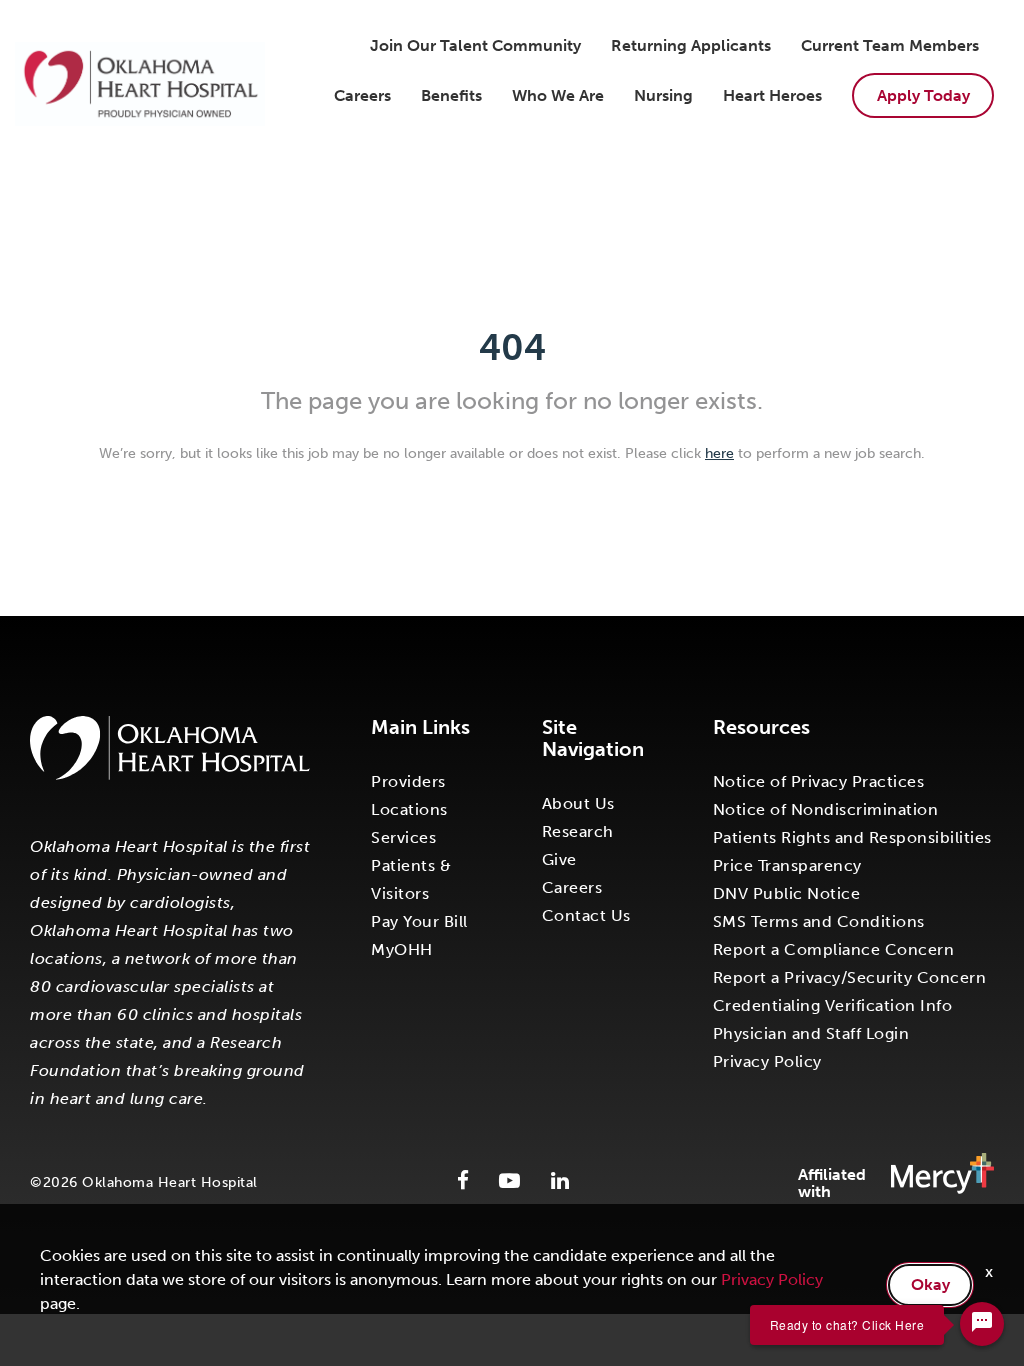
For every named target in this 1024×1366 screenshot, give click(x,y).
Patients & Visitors (411, 879)
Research (578, 831)
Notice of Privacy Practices (819, 781)
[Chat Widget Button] (982, 1324)
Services (403, 837)
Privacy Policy (767, 1061)
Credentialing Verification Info (833, 1005)
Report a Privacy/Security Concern (850, 977)
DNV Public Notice (787, 893)
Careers (362, 95)
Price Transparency (787, 865)
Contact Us (586, 915)
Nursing (663, 95)
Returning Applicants (691, 45)
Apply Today (923, 95)
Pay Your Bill (419, 921)
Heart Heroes (772, 95)
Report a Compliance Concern (834, 949)
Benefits (451, 95)
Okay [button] (930, 1284)
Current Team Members (890, 45)
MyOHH (402, 949)
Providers (408, 781)
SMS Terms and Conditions (819, 921)
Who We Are (558, 95)
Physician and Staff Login (811, 1033)
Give (559, 859)
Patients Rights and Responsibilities (852, 837)
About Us (578, 803)
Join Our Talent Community (475, 45)
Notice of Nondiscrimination (826, 809)
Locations (409, 809)
